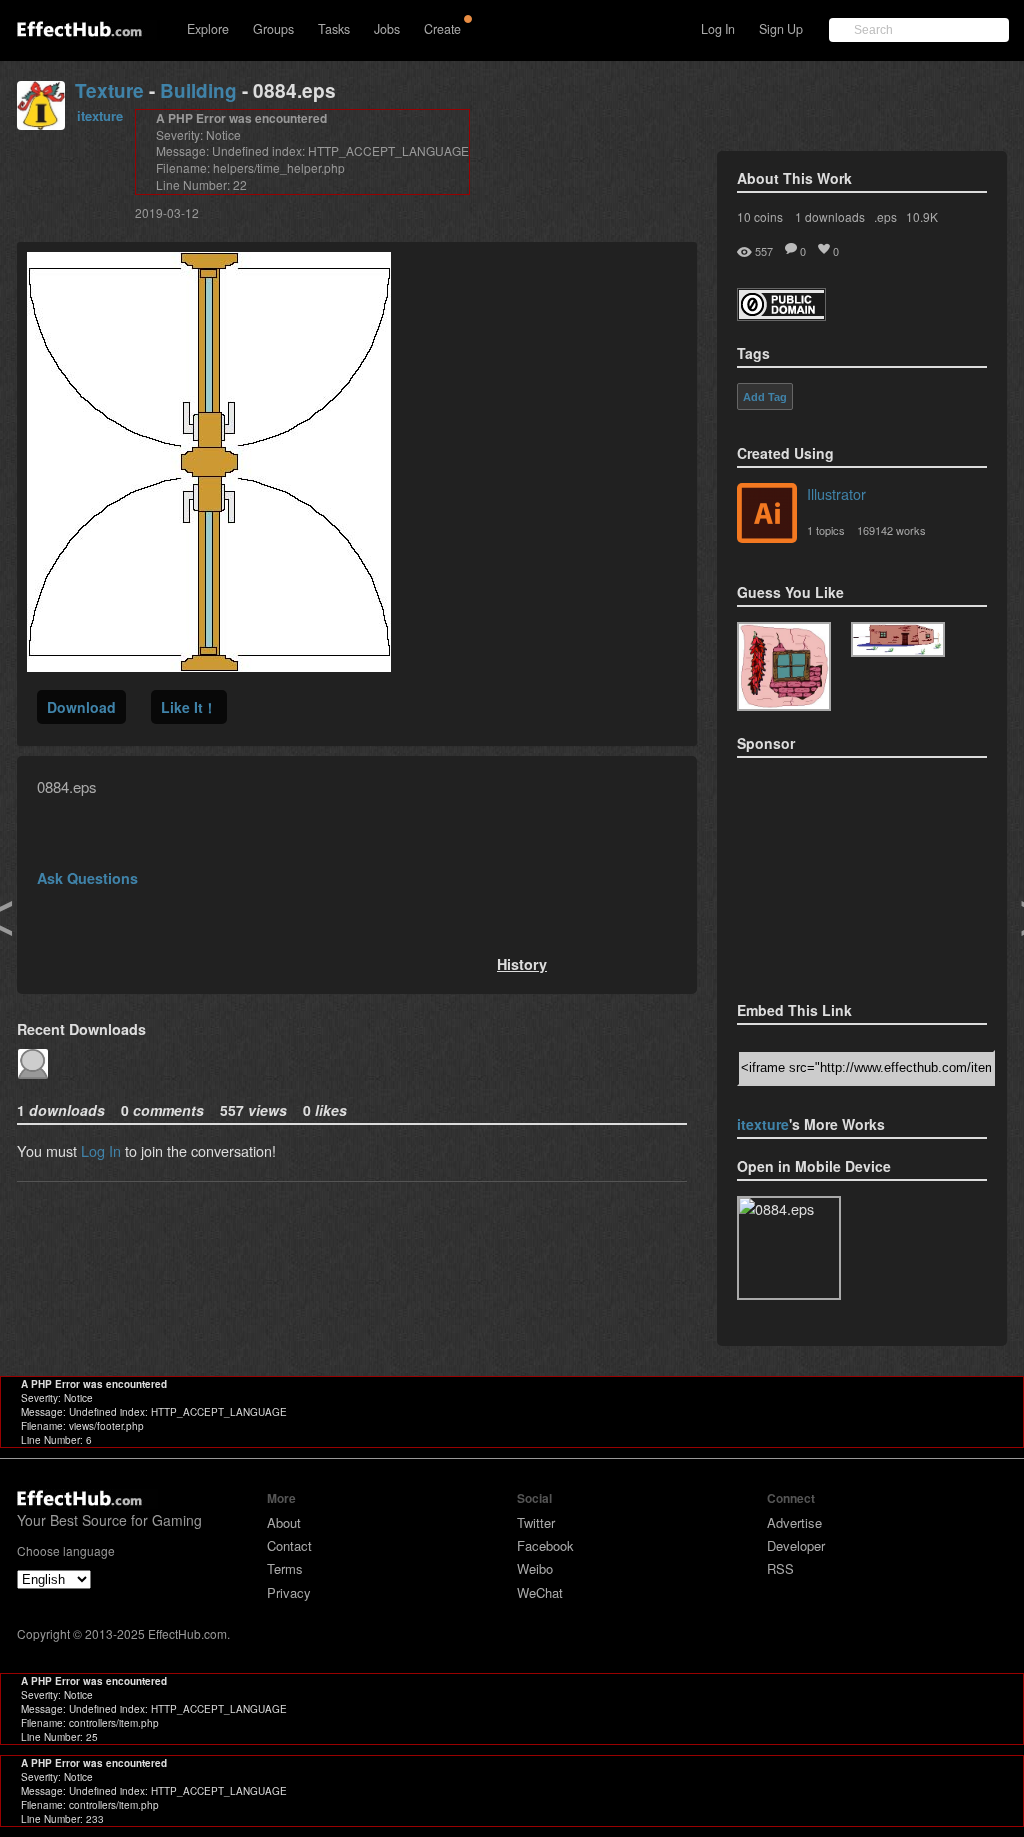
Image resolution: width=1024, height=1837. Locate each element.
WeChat (540, 1592)
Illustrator (836, 493)
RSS (780, 1568)
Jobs (387, 29)
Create (442, 29)
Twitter (536, 1522)
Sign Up (781, 29)
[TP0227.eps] (784, 666)
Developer (796, 1545)
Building (198, 90)
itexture (100, 115)
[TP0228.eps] (898, 639)
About (284, 1522)
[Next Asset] (209, 665)
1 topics (826, 530)
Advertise (794, 1522)
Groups (273, 29)
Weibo (535, 1568)
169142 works (891, 530)
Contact (289, 1545)
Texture (109, 90)
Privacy (289, 1592)
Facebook (545, 1545)
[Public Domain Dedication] (781, 314)
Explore (208, 29)
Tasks (334, 29)
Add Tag (765, 397)
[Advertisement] (837, 873)
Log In (718, 29)
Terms (285, 1568)
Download (81, 707)
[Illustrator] (767, 515)
